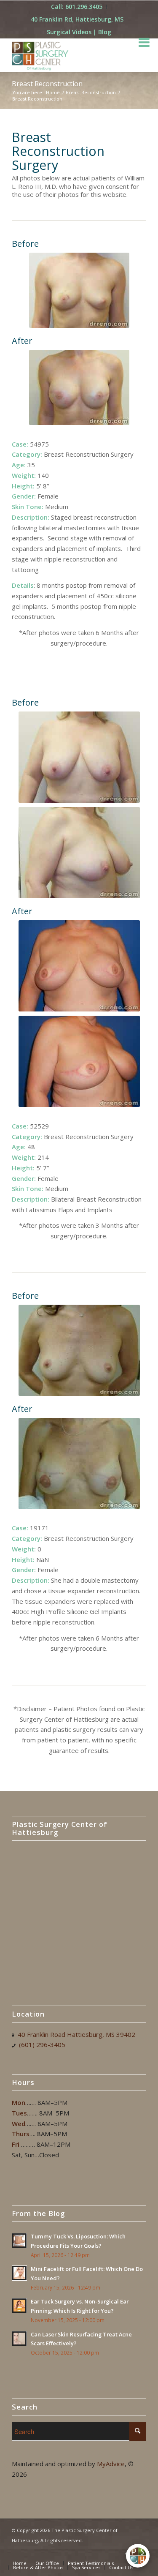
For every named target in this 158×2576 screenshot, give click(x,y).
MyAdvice (111, 2464)
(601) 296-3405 (42, 2044)
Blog (105, 32)
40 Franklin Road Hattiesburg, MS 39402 (76, 2034)
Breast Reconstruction (47, 84)
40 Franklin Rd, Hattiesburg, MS (77, 19)
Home (53, 92)
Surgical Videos (69, 32)
